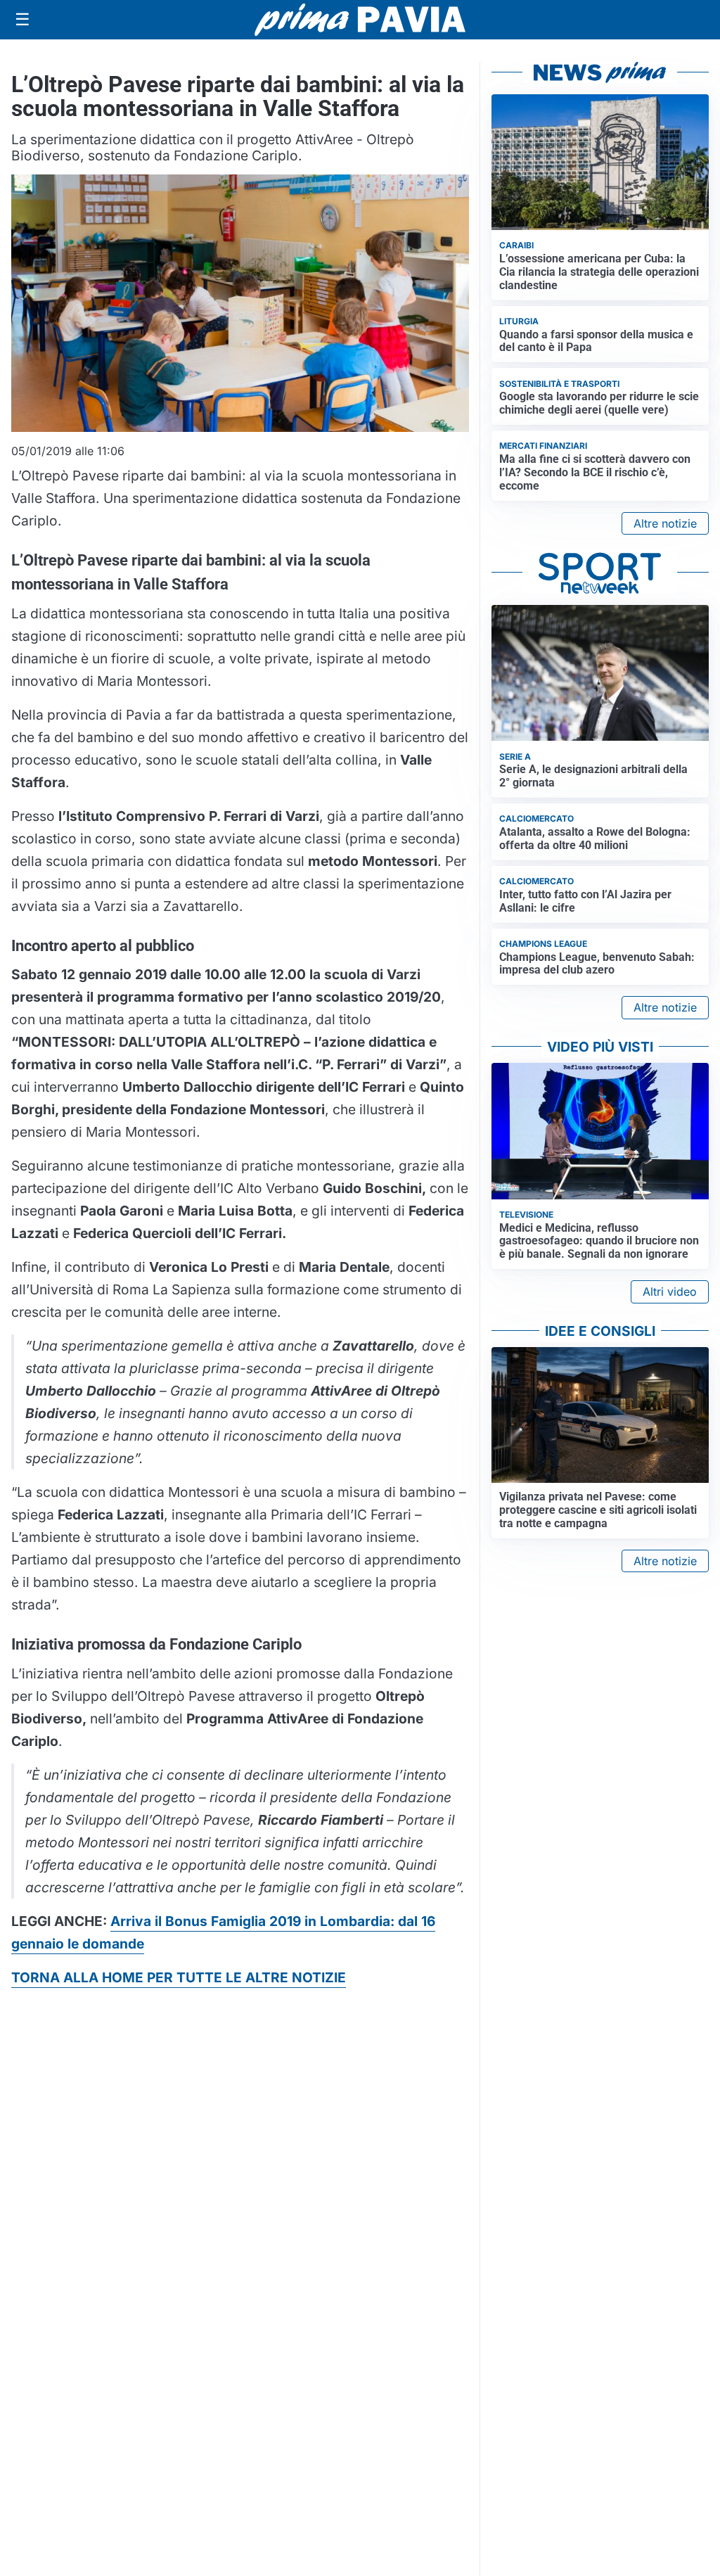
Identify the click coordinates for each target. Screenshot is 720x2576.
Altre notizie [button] (665, 523)
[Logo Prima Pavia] (360, 20)
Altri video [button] (670, 1292)
